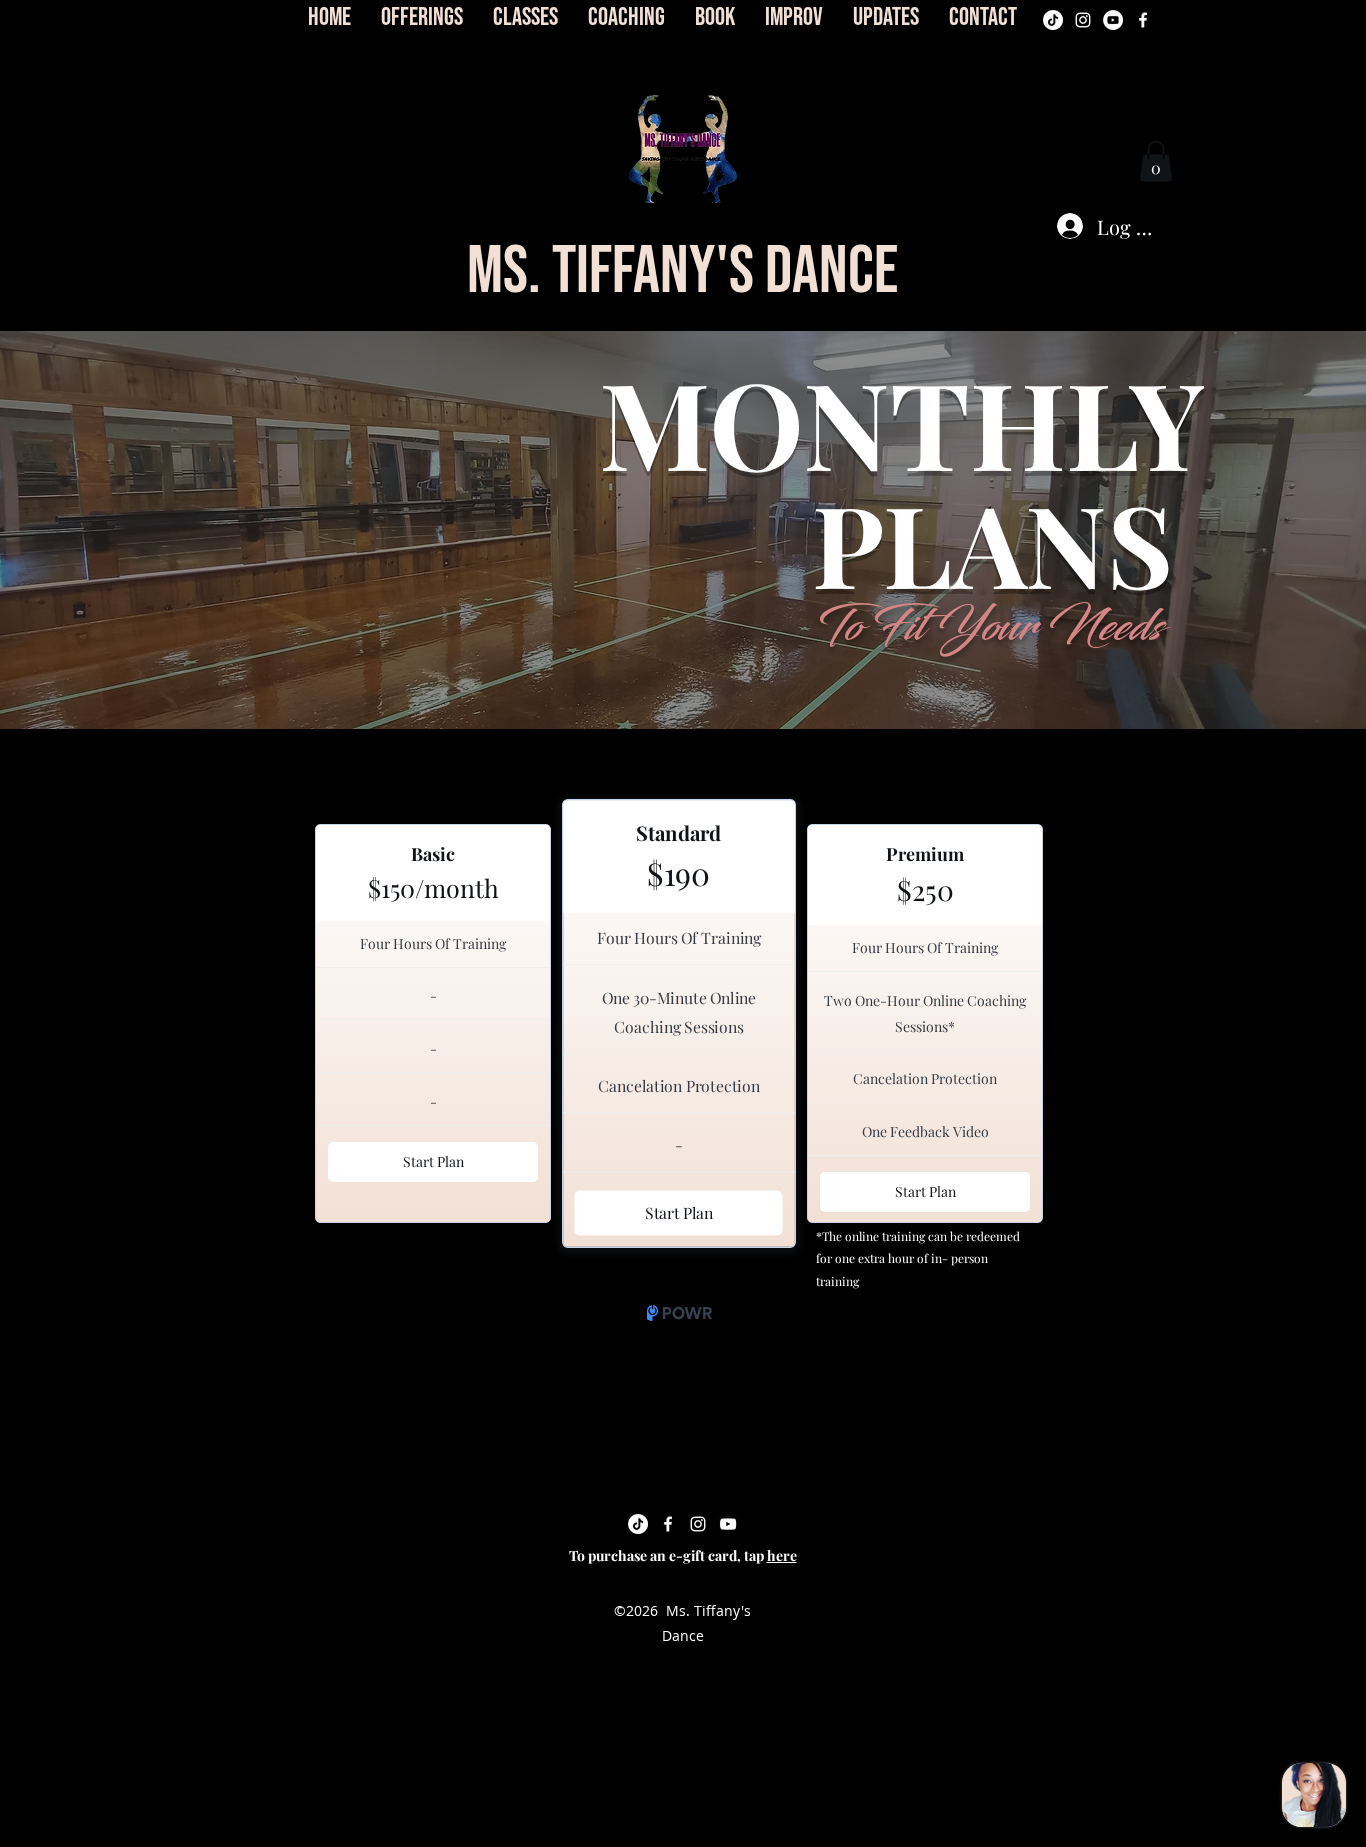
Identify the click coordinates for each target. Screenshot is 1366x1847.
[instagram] (1083, 20)
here (782, 1555)
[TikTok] (1053, 20)
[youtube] (1113, 20)
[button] (683, 149)
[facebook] (1143, 20)
